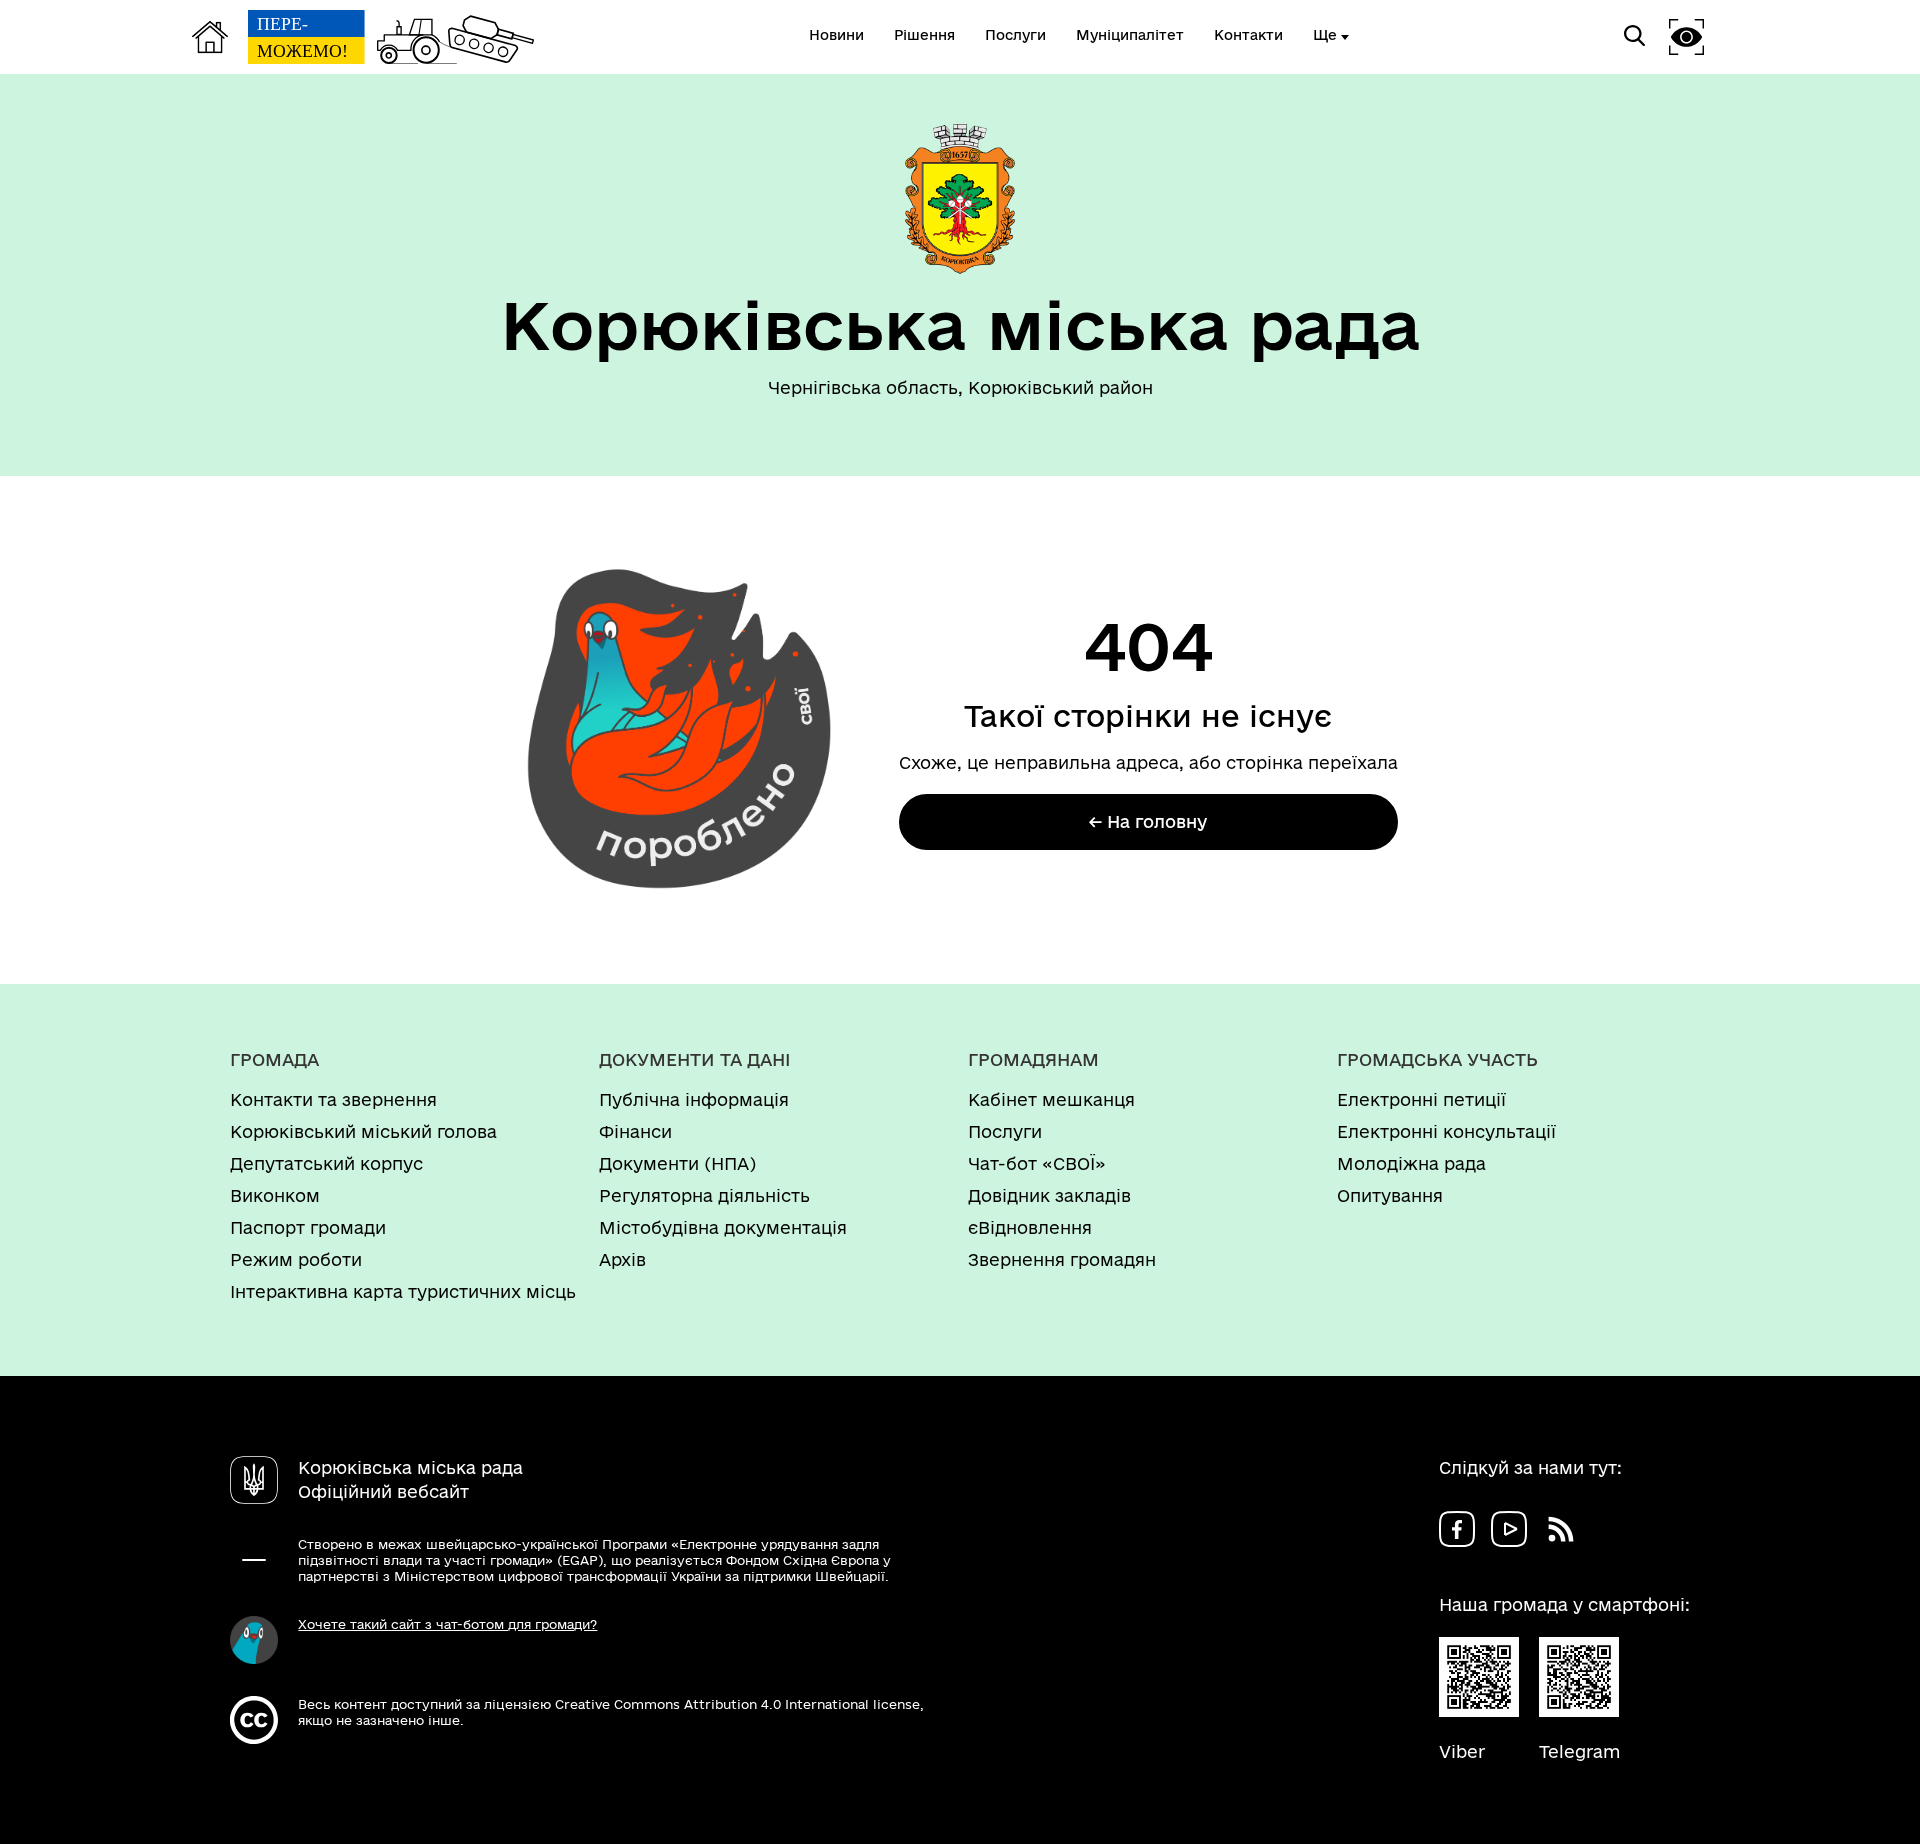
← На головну (1148, 821)
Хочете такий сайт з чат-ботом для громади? (447, 1624)
